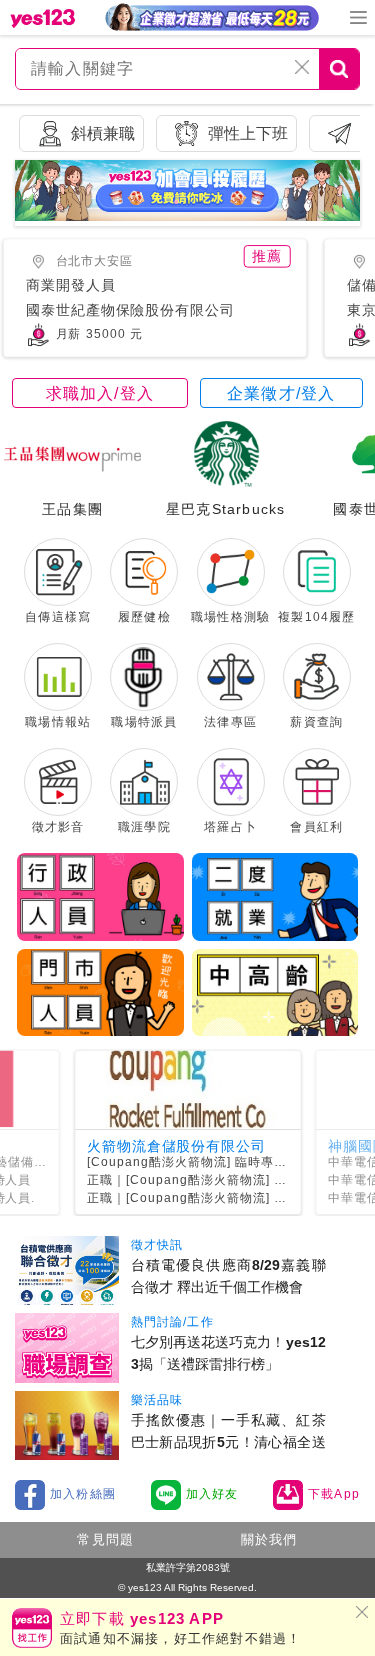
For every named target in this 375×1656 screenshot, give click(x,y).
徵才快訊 (157, 1245)
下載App (334, 1494)
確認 (195, 836)
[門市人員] (100, 992)
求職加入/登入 (100, 393)
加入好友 (212, 1494)
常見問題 (105, 1539)
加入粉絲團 (83, 1494)
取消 (180, 836)
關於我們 (269, 1539)
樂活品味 (157, 1400)
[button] (176, 202)
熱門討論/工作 (172, 1322)
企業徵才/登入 (281, 393)
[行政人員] (100, 896)
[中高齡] (275, 992)
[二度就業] (275, 896)
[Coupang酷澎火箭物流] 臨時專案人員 (200, 1162)
